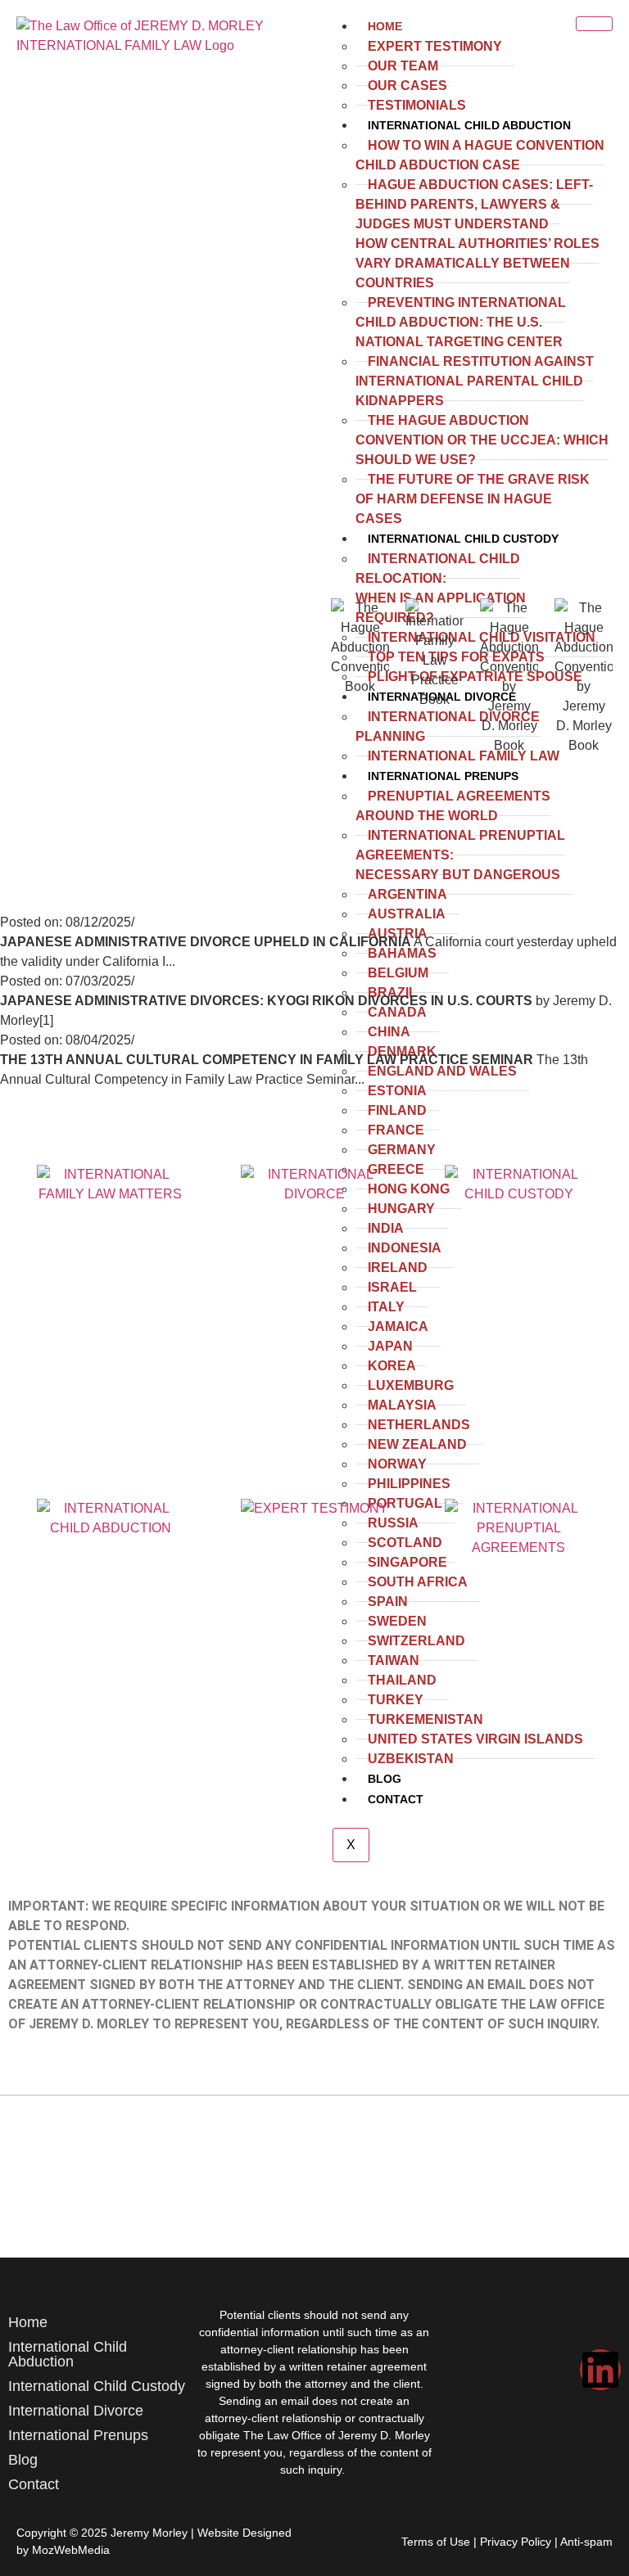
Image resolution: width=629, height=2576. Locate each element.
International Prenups (78, 2435)
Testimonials (417, 105)
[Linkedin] (600, 2370)
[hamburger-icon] (594, 24)
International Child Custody (97, 2386)
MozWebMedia (71, 2550)
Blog (23, 2460)
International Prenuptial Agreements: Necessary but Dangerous (460, 855)
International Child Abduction (469, 125)
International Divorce (76, 2411)
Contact (34, 2484)
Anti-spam (586, 2542)
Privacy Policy (516, 2542)
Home (385, 26)
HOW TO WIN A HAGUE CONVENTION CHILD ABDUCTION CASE (480, 155)
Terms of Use (436, 2542)
